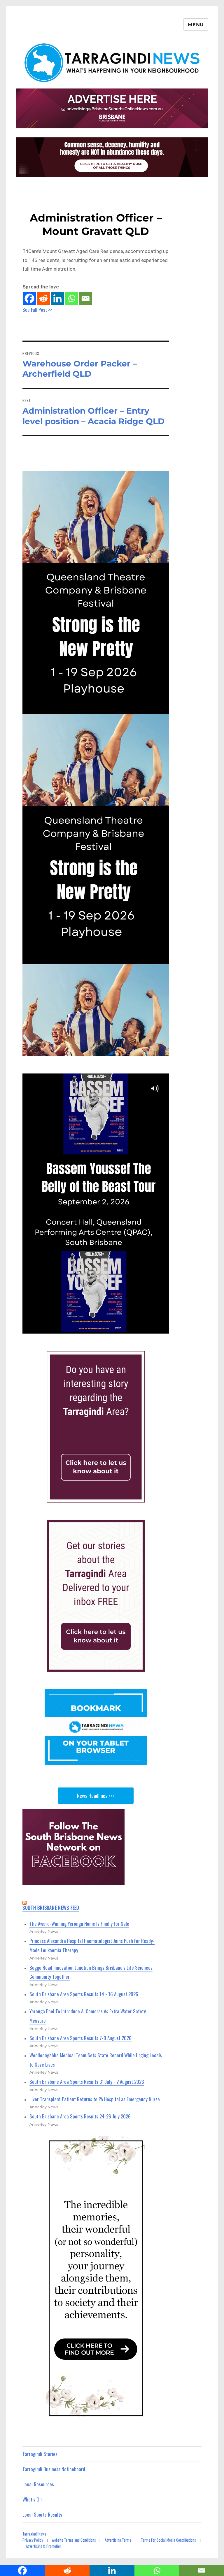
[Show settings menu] (151, 1329)
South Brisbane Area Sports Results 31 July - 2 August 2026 (87, 2082)
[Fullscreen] (163, 1329)
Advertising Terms (118, 2540)
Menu (196, 25)
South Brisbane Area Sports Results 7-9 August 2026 (80, 2038)
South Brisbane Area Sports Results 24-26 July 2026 (80, 2116)
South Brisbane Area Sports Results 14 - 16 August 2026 (84, 1994)
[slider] (90, 1329)
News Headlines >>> (96, 1796)
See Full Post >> (37, 310)
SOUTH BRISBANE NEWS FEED (51, 1908)
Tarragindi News (34, 2534)
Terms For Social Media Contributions (168, 2540)
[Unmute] (139, 1329)
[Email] (85, 298)
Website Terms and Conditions (74, 2540)
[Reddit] (43, 298)
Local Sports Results (42, 2514)
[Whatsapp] (71, 298)
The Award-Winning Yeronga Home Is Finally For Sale (79, 1924)
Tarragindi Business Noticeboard (54, 2469)
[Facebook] (29, 298)
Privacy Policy (33, 2540)
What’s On (32, 2499)
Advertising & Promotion (44, 2546)
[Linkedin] (57, 298)
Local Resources (38, 2484)
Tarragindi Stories (40, 2454)
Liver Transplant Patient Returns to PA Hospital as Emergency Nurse (95, 2099)
